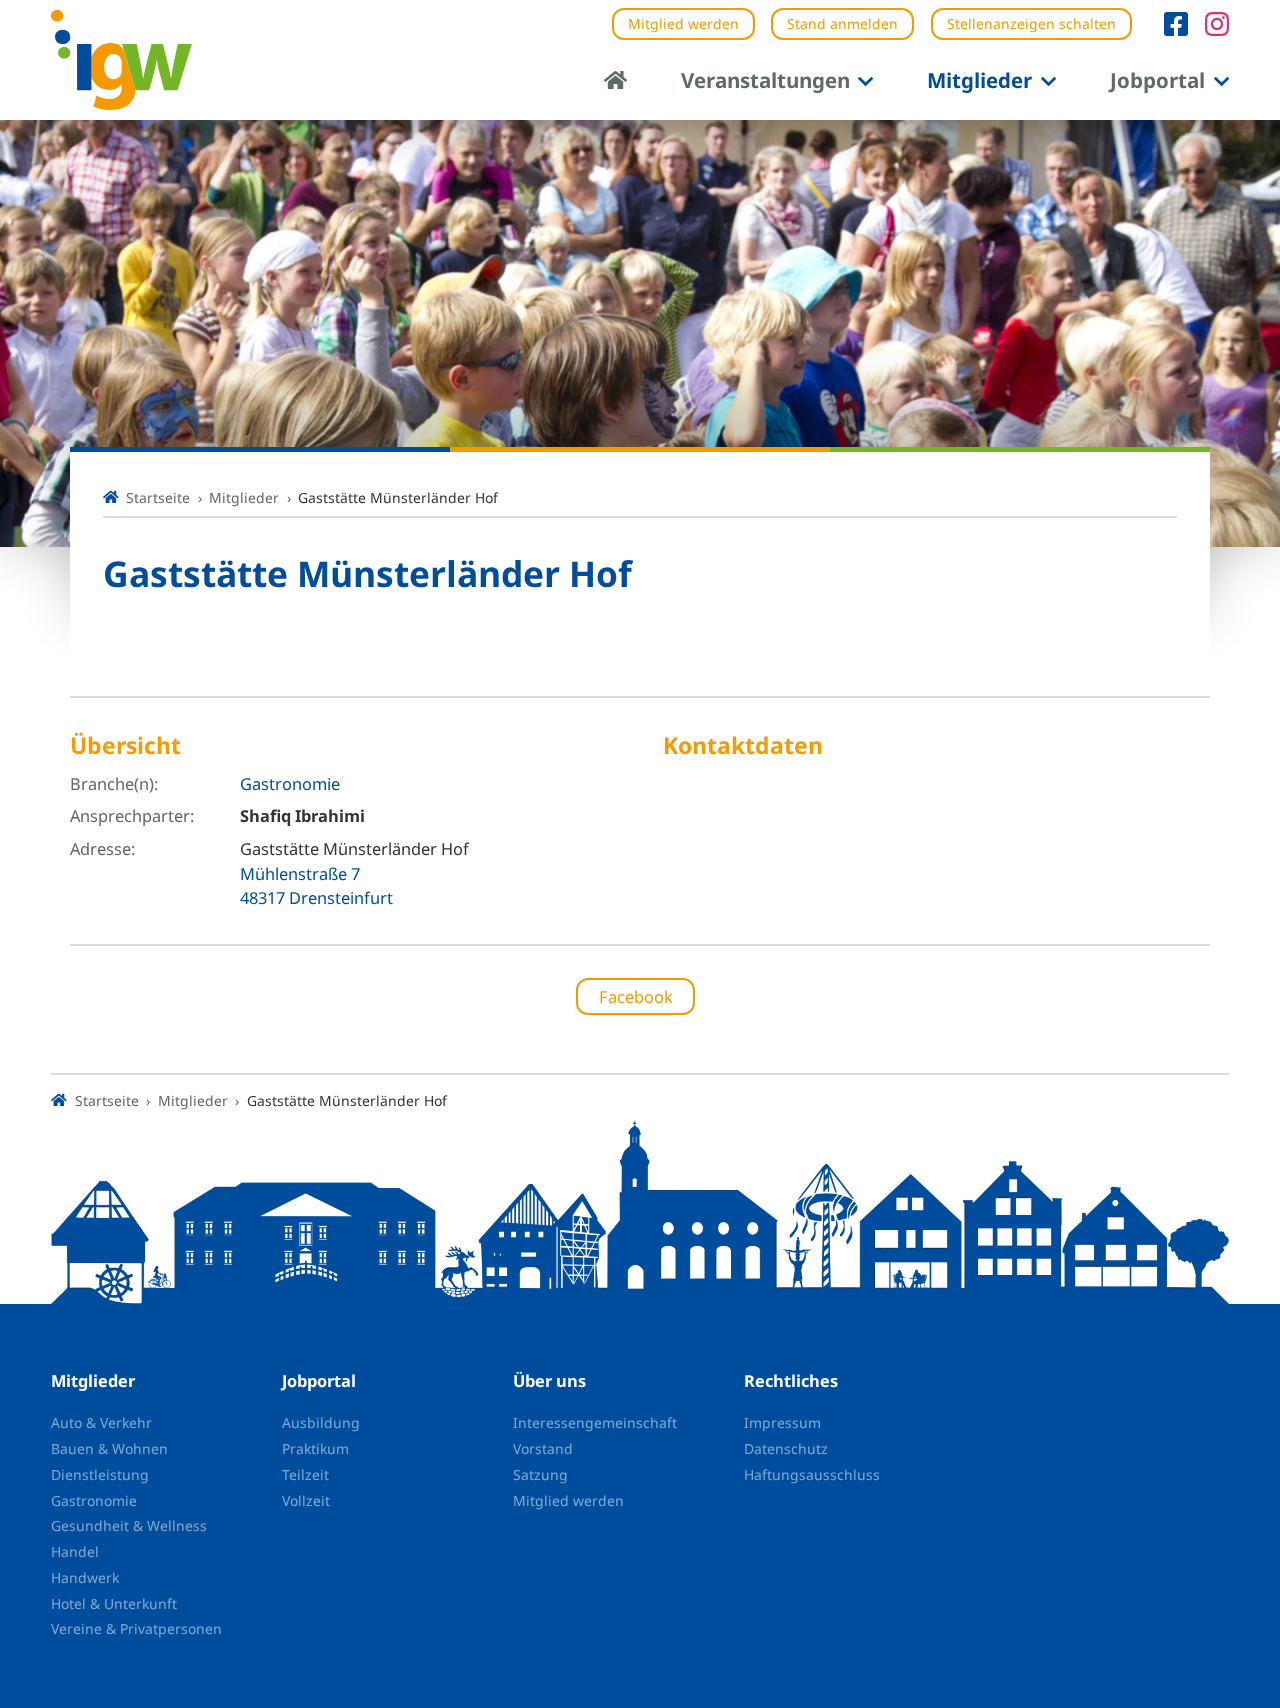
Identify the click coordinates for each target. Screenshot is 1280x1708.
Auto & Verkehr (101, 1422)
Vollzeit (306, 1500)
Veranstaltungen (765, 80)
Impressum (782, 1422)
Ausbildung (321, 1422)
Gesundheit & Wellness (129, 1525)
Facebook (636, 996)
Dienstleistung (100, 1474)
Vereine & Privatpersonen (136, 1628)
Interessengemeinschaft (595, 1422)
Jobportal (1157, 80)
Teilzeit (305, 1474)
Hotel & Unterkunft (114, 1603)
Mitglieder (979, 80)
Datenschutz (786, 1448)
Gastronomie (290, 783)
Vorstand (543, 1448)
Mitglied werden (683, 23)
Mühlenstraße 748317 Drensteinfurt (316, 886)
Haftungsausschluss (812, 1474)
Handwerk (85, 1577)
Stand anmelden (842, 23)
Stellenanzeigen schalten (1031, 23)
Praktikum (315, 1448)
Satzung (540, 1474)
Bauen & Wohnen (109, 1448)
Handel (75, 1551)
